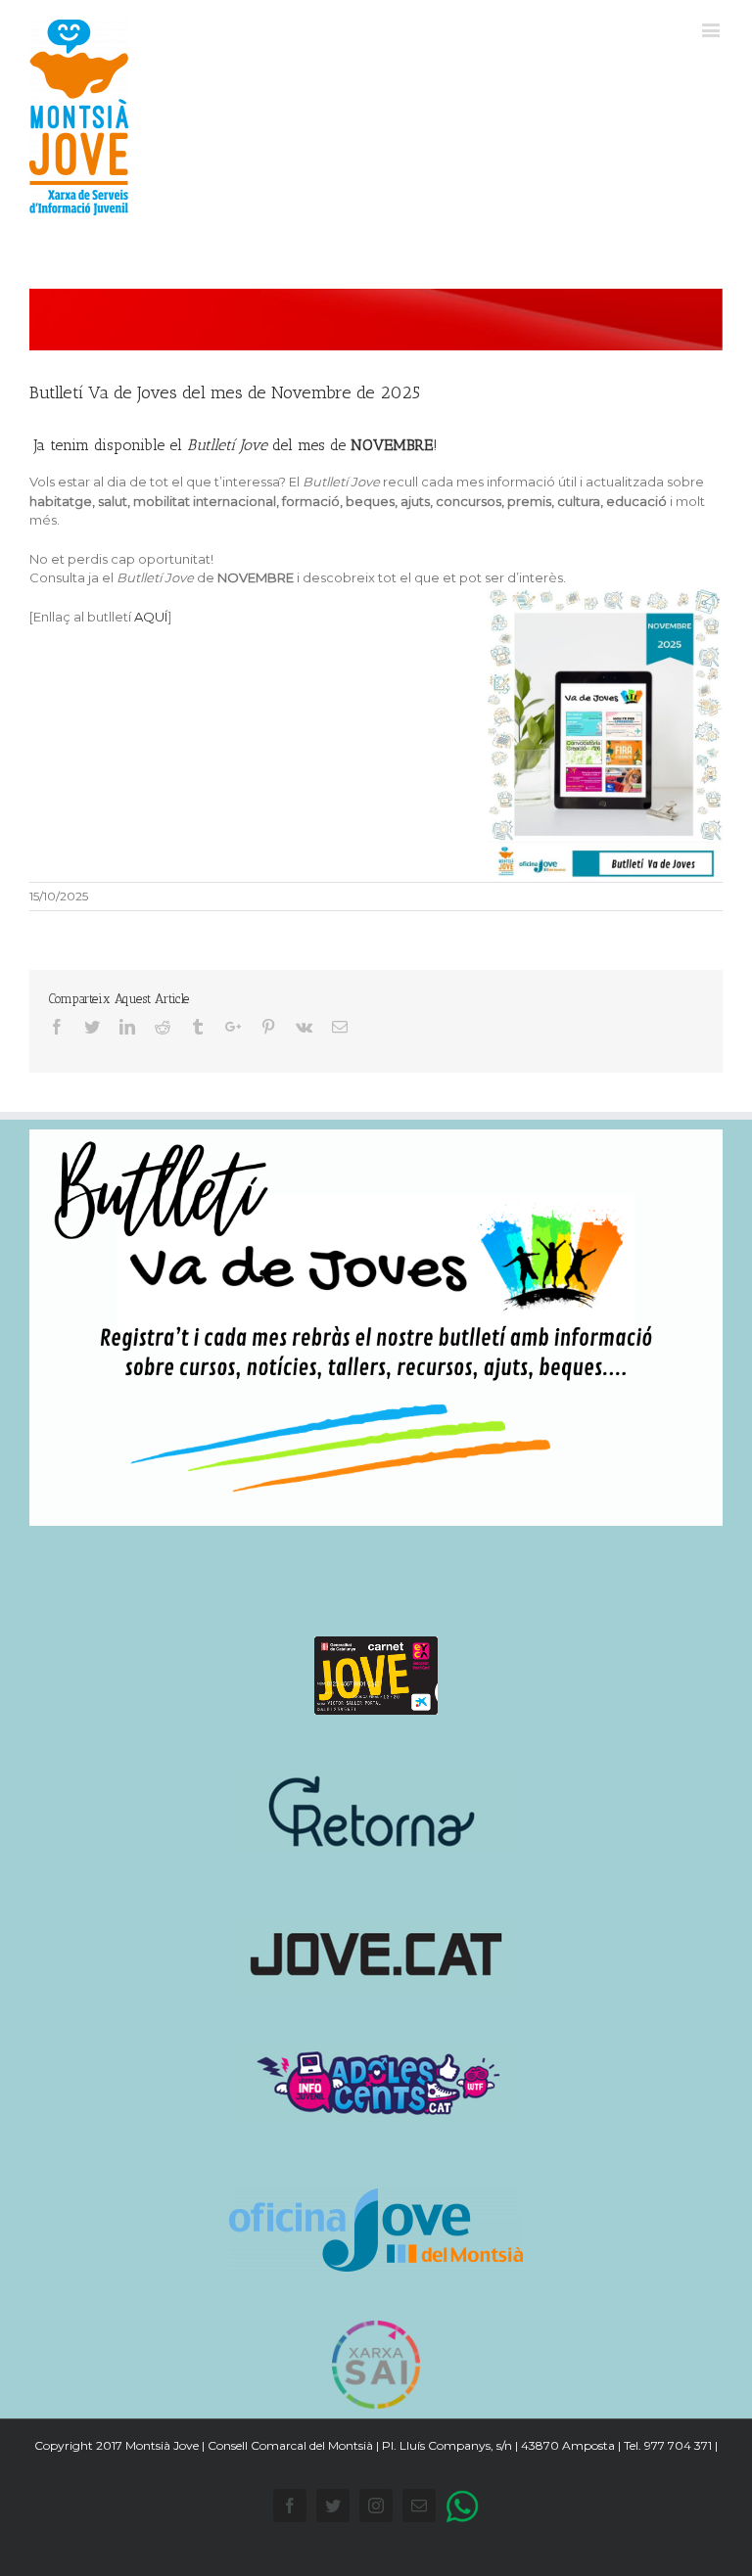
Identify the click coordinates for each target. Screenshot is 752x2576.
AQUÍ (151, 617)
